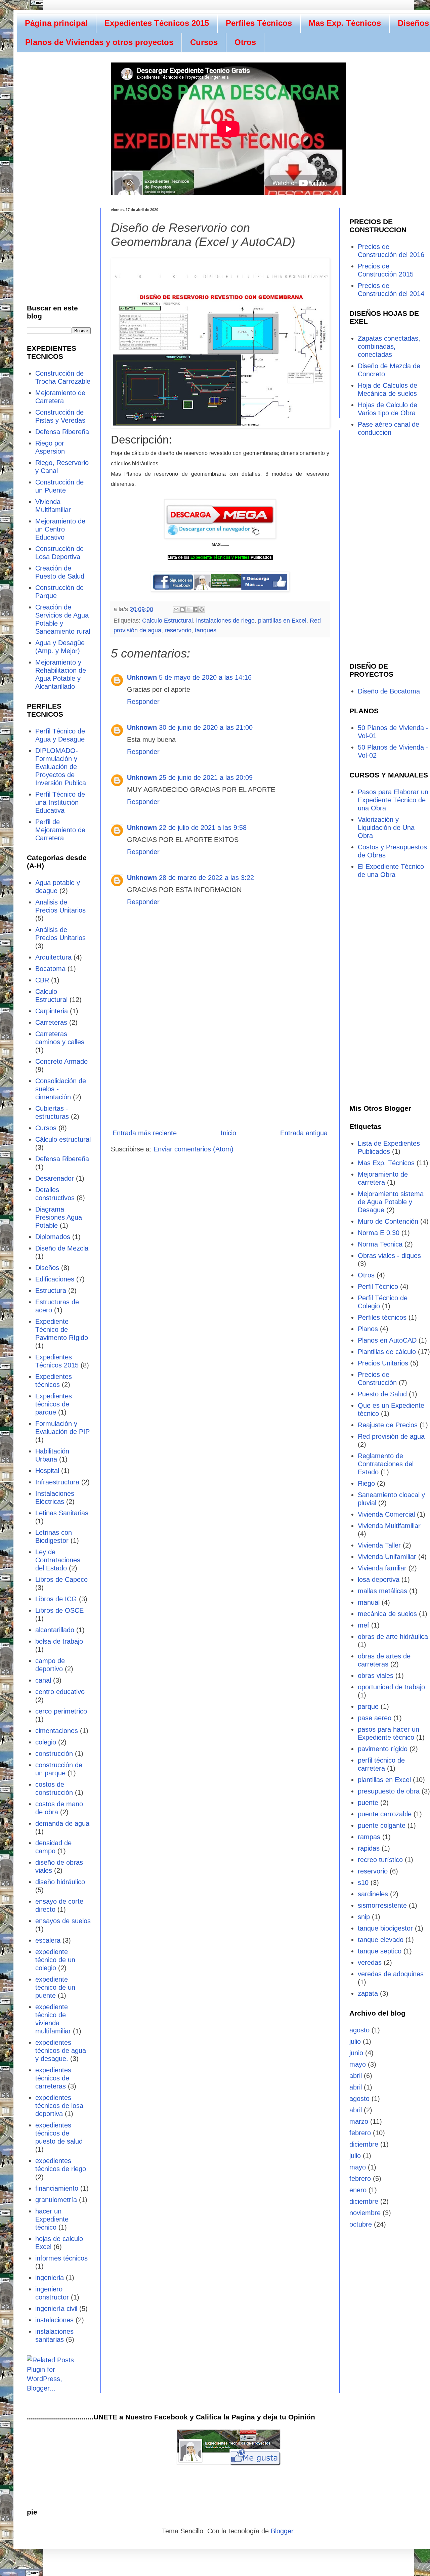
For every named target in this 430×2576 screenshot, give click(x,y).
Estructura (51, 1291)
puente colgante (382, 1825)
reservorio (178, 630)
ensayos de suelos (63, 1921)
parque (368, 1706)
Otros (245, 42)
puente (368, 1803)
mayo (358, 2064)
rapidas (369, 1848)
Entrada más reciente (145, 1133)
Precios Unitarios (383, 1363)
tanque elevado (381, 1940)
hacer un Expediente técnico (52, 2219)
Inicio (228, 1133)
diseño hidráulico (60, 1882)
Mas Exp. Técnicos (345, 23)
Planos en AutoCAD (387, 1340)
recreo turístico (380, 1860)
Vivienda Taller (379, 1545)
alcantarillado (55, 1630)
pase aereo (375, 1718)
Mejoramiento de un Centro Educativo (60, 529)
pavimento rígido (383, 1749)
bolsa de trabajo (59, 1641)
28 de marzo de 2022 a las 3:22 (206, 878)
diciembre (364, 2144)
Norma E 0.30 (379, 1233)
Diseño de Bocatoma (389, 691)
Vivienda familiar (382, 1568)
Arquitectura (53, 957)
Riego (366, 1483)
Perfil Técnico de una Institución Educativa (60, 802)
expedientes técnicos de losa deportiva (59, 2106)
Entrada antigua (304, 1133)
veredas (370, 1962)
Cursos (204, 42)
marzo (359, 2121)
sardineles (373, 1894)
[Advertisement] (220, 1068)
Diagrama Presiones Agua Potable (59, 1217)
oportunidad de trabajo (391, 1687)
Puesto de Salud (382, 1394)
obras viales (376, 1676)
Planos (368, 1329)
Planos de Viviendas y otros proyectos (99, 42)
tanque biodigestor (385, 1928)
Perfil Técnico (378, 1286)
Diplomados (53, 1237)
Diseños (47, 1268)
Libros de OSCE (59, 1610)
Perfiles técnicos (382, 1317)
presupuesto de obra (389, 1791)
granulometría (56, 2200)
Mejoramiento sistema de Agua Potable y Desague (391, 1202)
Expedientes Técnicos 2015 (157, 23)
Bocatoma (50, 969)
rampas (369, 1837)
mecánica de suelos (387, 1614)
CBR (42, 980)
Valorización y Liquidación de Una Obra (386, 828)
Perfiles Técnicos (259, 23)
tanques (206, 630)
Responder (143, 702)
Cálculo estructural (63, 1139)
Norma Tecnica (380, 1244)
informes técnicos (61, 2258)
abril (356, 2076)
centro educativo (60, 1692)
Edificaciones (55, 1279)
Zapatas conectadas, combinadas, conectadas (389, 346)
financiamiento (57, 2188)
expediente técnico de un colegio (55, 1960)
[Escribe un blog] (182, 609)
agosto (359, 2030)
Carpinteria (52, 1011)
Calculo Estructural (167, 621)
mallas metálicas (382, 1591)
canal (43, 1680)
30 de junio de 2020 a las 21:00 (206, 727)
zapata (368, 1993)
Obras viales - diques (389, 1256)
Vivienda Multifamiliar (389, 1526)
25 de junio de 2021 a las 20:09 (206, 777)
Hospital (47, 1471)
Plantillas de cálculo (387, 1352)
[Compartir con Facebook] (195, 609)
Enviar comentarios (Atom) (193, 1149)
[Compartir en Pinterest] (202, 609)
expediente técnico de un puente (55, 1987)
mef (363, 1625)
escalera (48, 1940)
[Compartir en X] (189, 609)
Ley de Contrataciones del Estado (58, 1560)
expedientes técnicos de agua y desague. (61, 2051)
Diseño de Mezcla (62, 1248)
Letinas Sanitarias (62, 1513)
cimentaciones (57, 1731)
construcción (54, 1754)
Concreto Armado (61, 1061)
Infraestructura (57, 1482)
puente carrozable (385, 1814)
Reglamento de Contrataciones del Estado (386, 1464)
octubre (361, 2224)
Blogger (282, 2531)
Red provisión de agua (391, 1436)
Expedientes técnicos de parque (54, 1404)
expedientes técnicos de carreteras (53, 2078)
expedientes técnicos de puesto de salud (59, 2133)
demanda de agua (62, 1823)
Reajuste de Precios (388, 1425)
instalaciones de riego (225, 621)
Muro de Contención (388, 1221)
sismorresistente (382, 1905)
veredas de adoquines (391, 1974)
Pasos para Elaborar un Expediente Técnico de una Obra (393, 800)
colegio (46, 1742)
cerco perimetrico (61, 1711)
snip (364, 1917)
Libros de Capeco (61, 1579)
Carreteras (51, 1022)
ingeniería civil (56, 2309)
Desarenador (55, 1178)
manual (369, 1602)
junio (356, 2053)
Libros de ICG (56, 1599)
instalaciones (54, 2320)
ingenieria (50, 2278)
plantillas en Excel (282, 621)
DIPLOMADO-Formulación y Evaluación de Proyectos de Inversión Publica (61, 767)
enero (358, 2190)
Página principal (56, 23)
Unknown (142, 677)
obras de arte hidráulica (393, 1637)
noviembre (365, 2213)
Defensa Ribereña (62, 432)
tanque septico (380, 1951)
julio (355, 2041)
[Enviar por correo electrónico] (176, 609)
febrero (360, 2133)
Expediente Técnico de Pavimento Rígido (62, 1329)
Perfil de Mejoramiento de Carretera (60, 830)
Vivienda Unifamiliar (387, 1557)
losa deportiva (379, 1579)
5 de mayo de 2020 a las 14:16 (205, 677)
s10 (363, 1883)
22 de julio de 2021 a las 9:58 (203, 828)
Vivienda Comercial (386, 1514)
